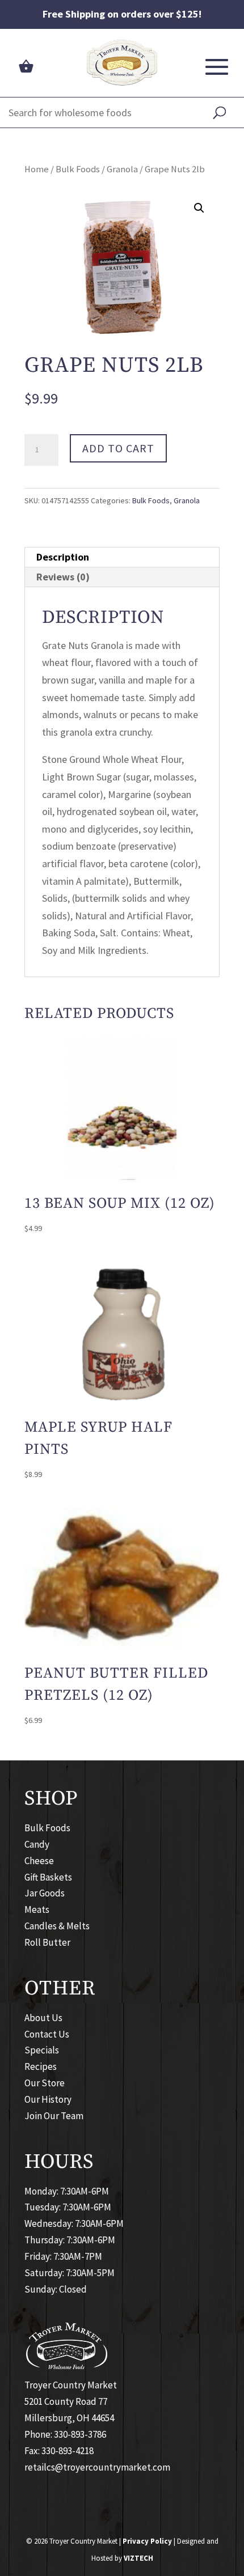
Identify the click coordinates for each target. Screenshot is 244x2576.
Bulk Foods (78, 169)
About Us (43, 2018)
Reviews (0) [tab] (63, 577)
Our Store (45, 2083)
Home (37, 169)
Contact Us (47, 2034)
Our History (48, 2099)
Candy (37, 1844)
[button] (199, 208)
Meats (37, 1909)
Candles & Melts (57, 1926)
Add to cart (118, 448)
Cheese (39, 1861)
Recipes (41, 2066)
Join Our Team (54, 2116)
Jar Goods (45, 1893)
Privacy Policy (147, 2541)
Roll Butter (47, 1942)
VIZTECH (138, 2558)
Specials (42, 2050)
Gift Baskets (48, 1877)
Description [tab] (63, 557)
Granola (122, 169)
